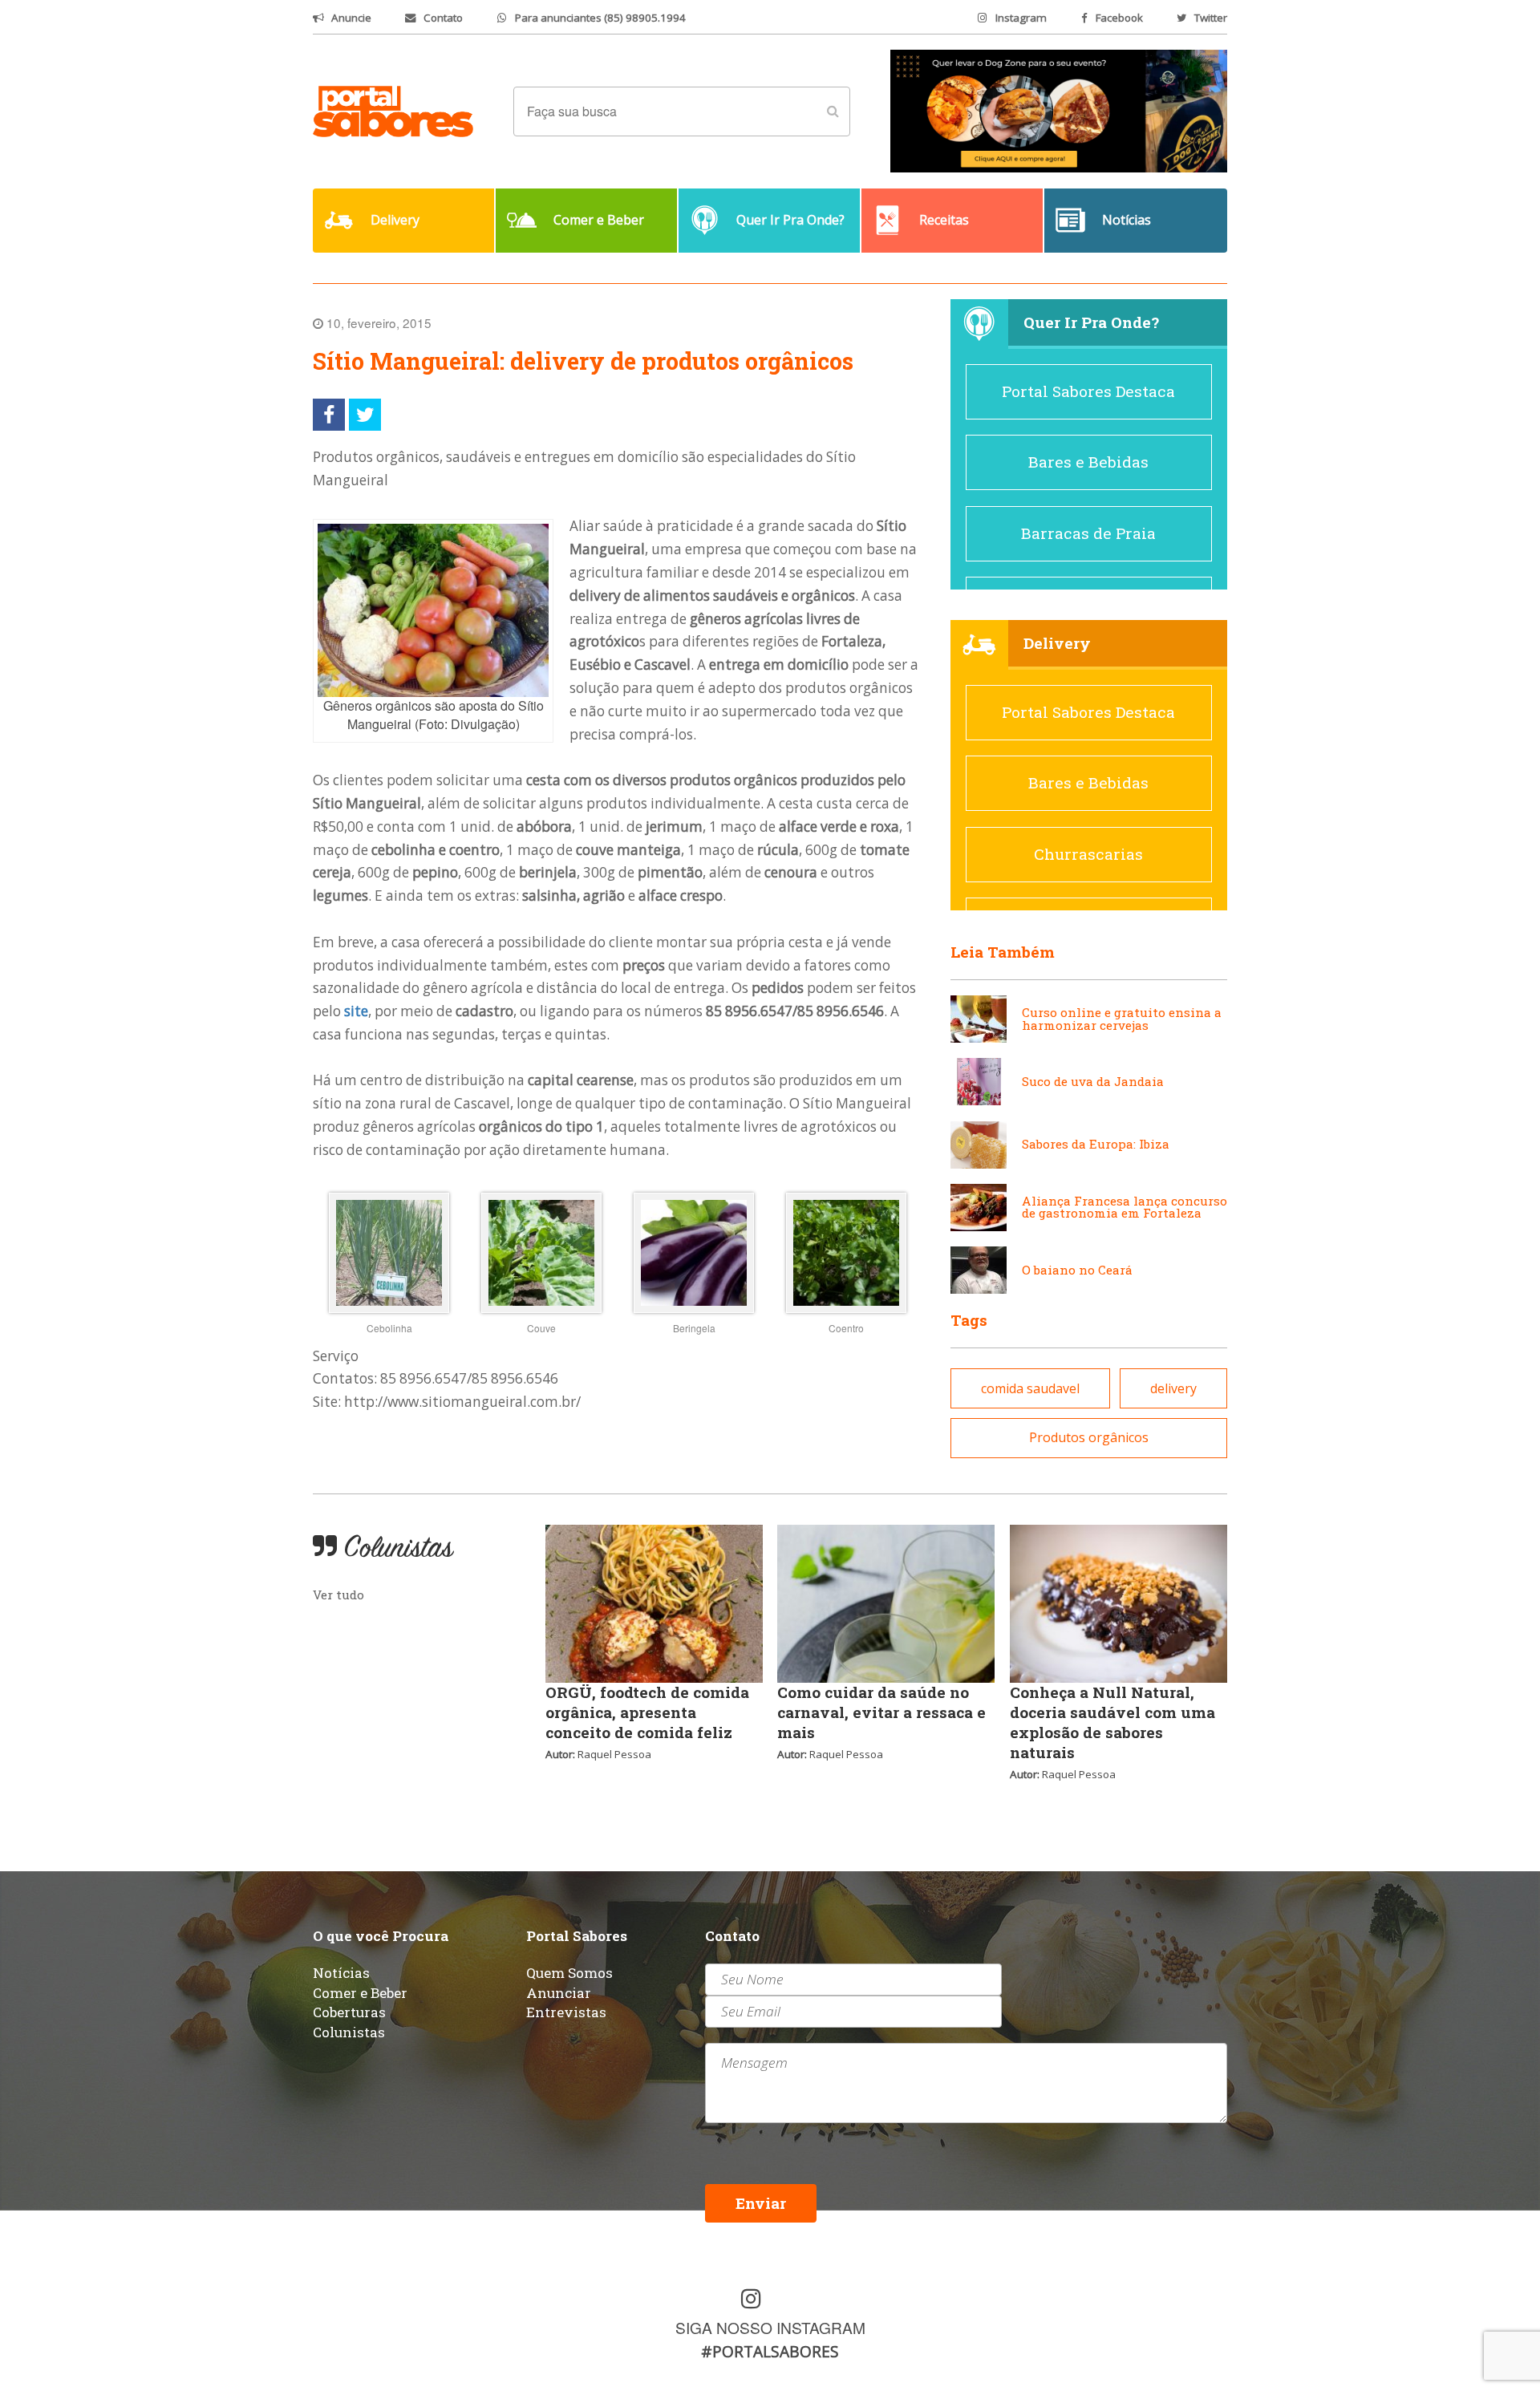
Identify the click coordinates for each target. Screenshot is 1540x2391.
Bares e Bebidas (1088, 462)
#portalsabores (770, 2351)
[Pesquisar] (833, 111)
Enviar (761, 2203)
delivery (1173, 1388)
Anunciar (559, 1993)
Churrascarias (1088, 854)
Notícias (341, 1973)
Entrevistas (566, 2012)
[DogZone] (1059, 110)
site (356, 1011)
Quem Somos (569, 1973)
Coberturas (349, 2012)
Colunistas (349, 2032)
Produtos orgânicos (1089, 1437)
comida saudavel (1030, 1388)
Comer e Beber (360, 1993)
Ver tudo (338, 1595)
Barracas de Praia (1088, 533)
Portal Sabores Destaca (1088, 391)
